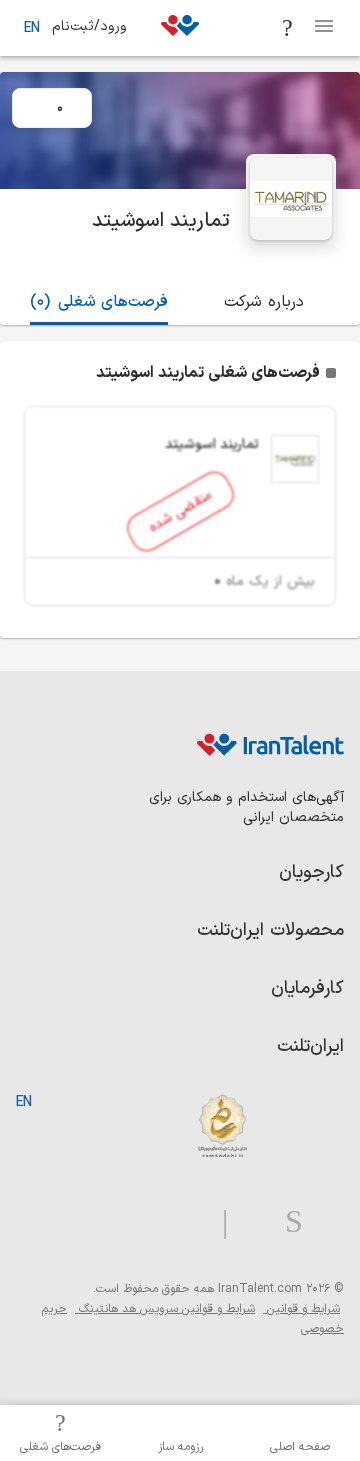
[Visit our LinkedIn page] (323, 1222)
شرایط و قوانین (301, 1309)
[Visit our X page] (248, 1222)
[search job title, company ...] (288, 28)
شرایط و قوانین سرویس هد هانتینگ (165, 1309)
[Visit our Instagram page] (286, 1222)
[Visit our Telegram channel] (217, 1222)
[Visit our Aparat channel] (185, 1222)
